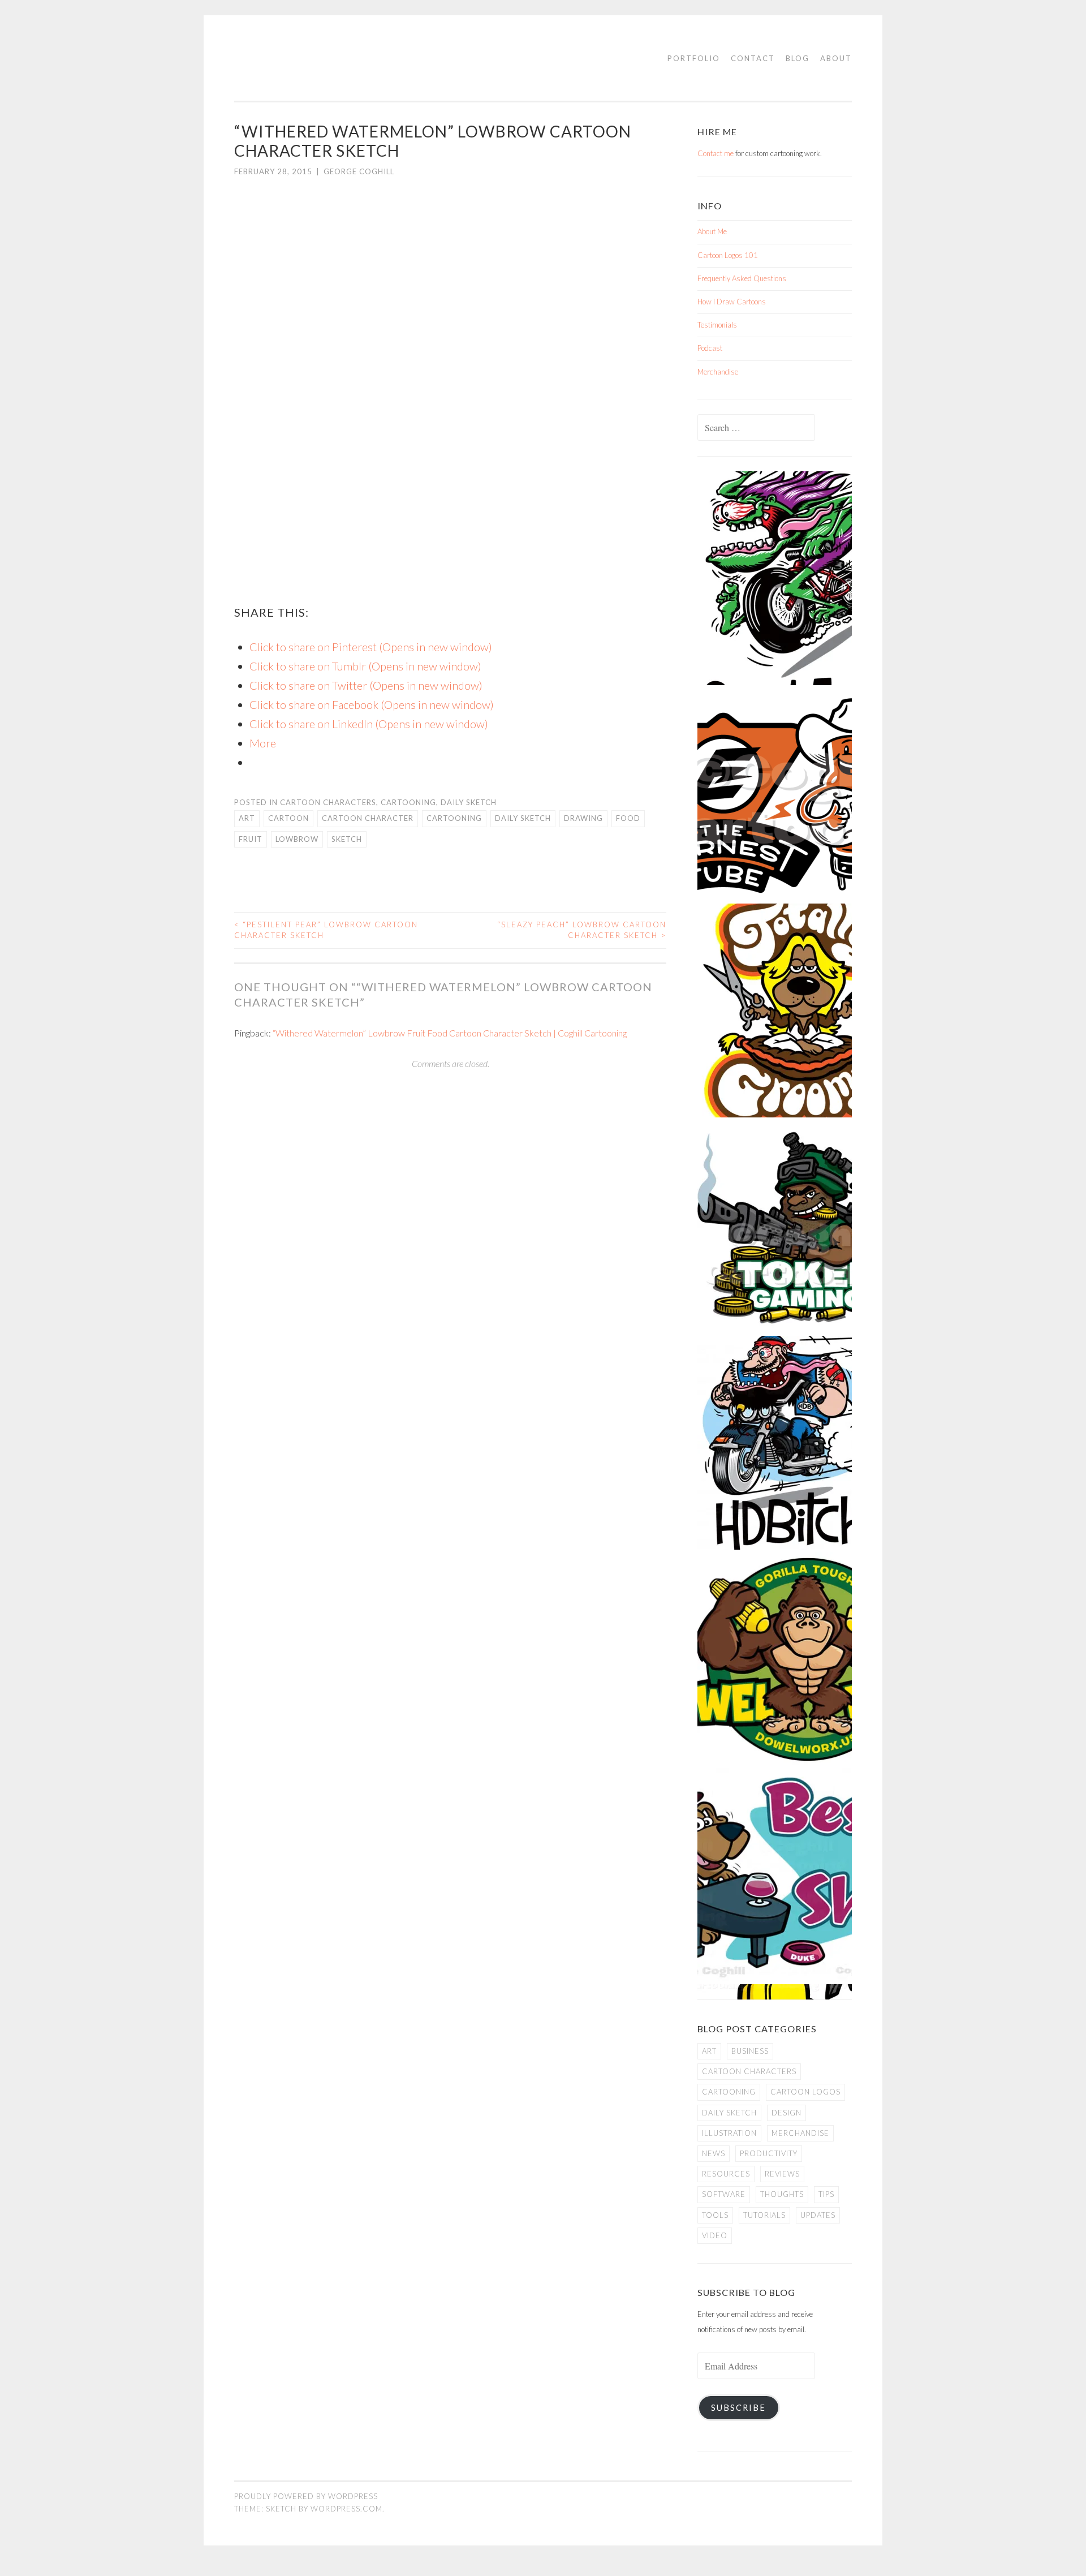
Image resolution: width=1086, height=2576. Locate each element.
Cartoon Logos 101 (728, 255)
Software (724, 2194)
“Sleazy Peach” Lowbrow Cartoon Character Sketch (582, 930)
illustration (729, 2133)
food (628, 818)
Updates (818, 2215)
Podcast (710, 348)
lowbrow (297, 839)
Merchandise (718, 372)
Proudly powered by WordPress (306, 2496)
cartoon (288, 818)
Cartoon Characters (328, 802)
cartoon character (368, 818)
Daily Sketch (469, 802)
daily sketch (523, 818)
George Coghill (359, 171)
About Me (712, 231)
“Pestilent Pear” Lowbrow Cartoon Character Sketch (326, 930)
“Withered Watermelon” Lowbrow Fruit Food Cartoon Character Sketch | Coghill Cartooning (450, 1033)
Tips (826, 2194)
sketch (347, 839)
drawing (583, 818)
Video (715, 2235)
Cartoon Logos (805, 2092)
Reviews (782, 2174)
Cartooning (408, 802)
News (714, 2153)
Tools (715, 2215)
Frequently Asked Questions (742, 278)
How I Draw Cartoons (732, 302)
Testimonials (717, 325)
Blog (798, 58)
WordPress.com (346, 2509)
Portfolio (694, 58)
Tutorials (764, 2215)
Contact (753, 58)
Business (750, 2051)
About (836, 58)
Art (247, 818)
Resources (726, 2174)
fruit (251, 839)
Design (787, 2113)
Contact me (716, 153)
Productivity (769, 2153)
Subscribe (738, 2408)
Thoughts (782, 2194)
